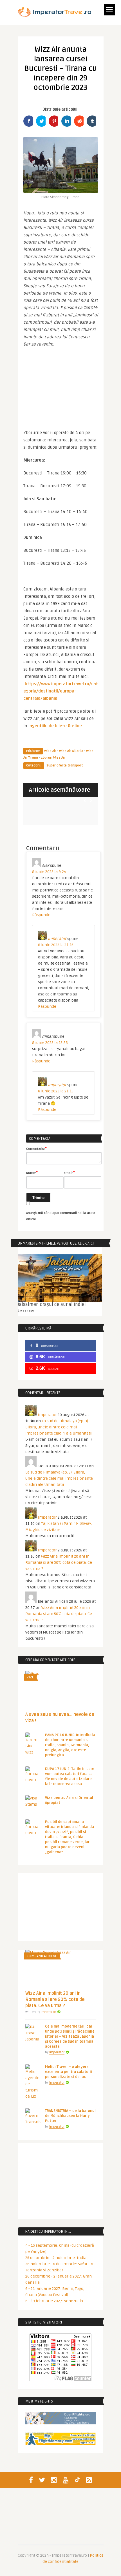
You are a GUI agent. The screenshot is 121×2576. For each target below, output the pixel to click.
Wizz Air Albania (71, 751)
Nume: (32, 1173)
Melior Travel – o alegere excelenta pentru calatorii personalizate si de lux (69, 2072)
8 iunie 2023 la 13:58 (50, 1043)
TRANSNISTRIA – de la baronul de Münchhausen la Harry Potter (70, 2116)
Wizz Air (50, 751)
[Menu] (109, 10)
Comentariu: (36, 1148)
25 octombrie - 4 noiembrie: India (56, 2258)
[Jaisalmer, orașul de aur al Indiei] (60, 1278)
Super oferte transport (65, 765)
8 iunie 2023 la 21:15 (56, 945)
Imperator (57, 939)
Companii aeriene (42, 1956)
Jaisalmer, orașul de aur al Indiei (52, 1305)
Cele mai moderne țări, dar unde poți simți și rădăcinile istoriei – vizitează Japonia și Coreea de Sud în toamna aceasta (70, 2037)
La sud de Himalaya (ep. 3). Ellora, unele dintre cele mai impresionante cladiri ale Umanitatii (59, 1427)
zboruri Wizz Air (53, 758)
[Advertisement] (61, 391)
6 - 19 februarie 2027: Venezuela (54, 2301)
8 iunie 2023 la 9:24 (49, 872)
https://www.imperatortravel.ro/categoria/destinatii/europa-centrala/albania (61, 691)
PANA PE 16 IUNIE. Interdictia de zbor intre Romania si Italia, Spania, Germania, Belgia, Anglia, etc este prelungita (70, 1745)
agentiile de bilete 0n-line (56, 726)
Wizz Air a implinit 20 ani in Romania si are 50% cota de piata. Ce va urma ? (59, 1562)
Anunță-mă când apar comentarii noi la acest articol (61, 1216)
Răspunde (41, 915)
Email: (69, 1173)
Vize (30, 1677)
